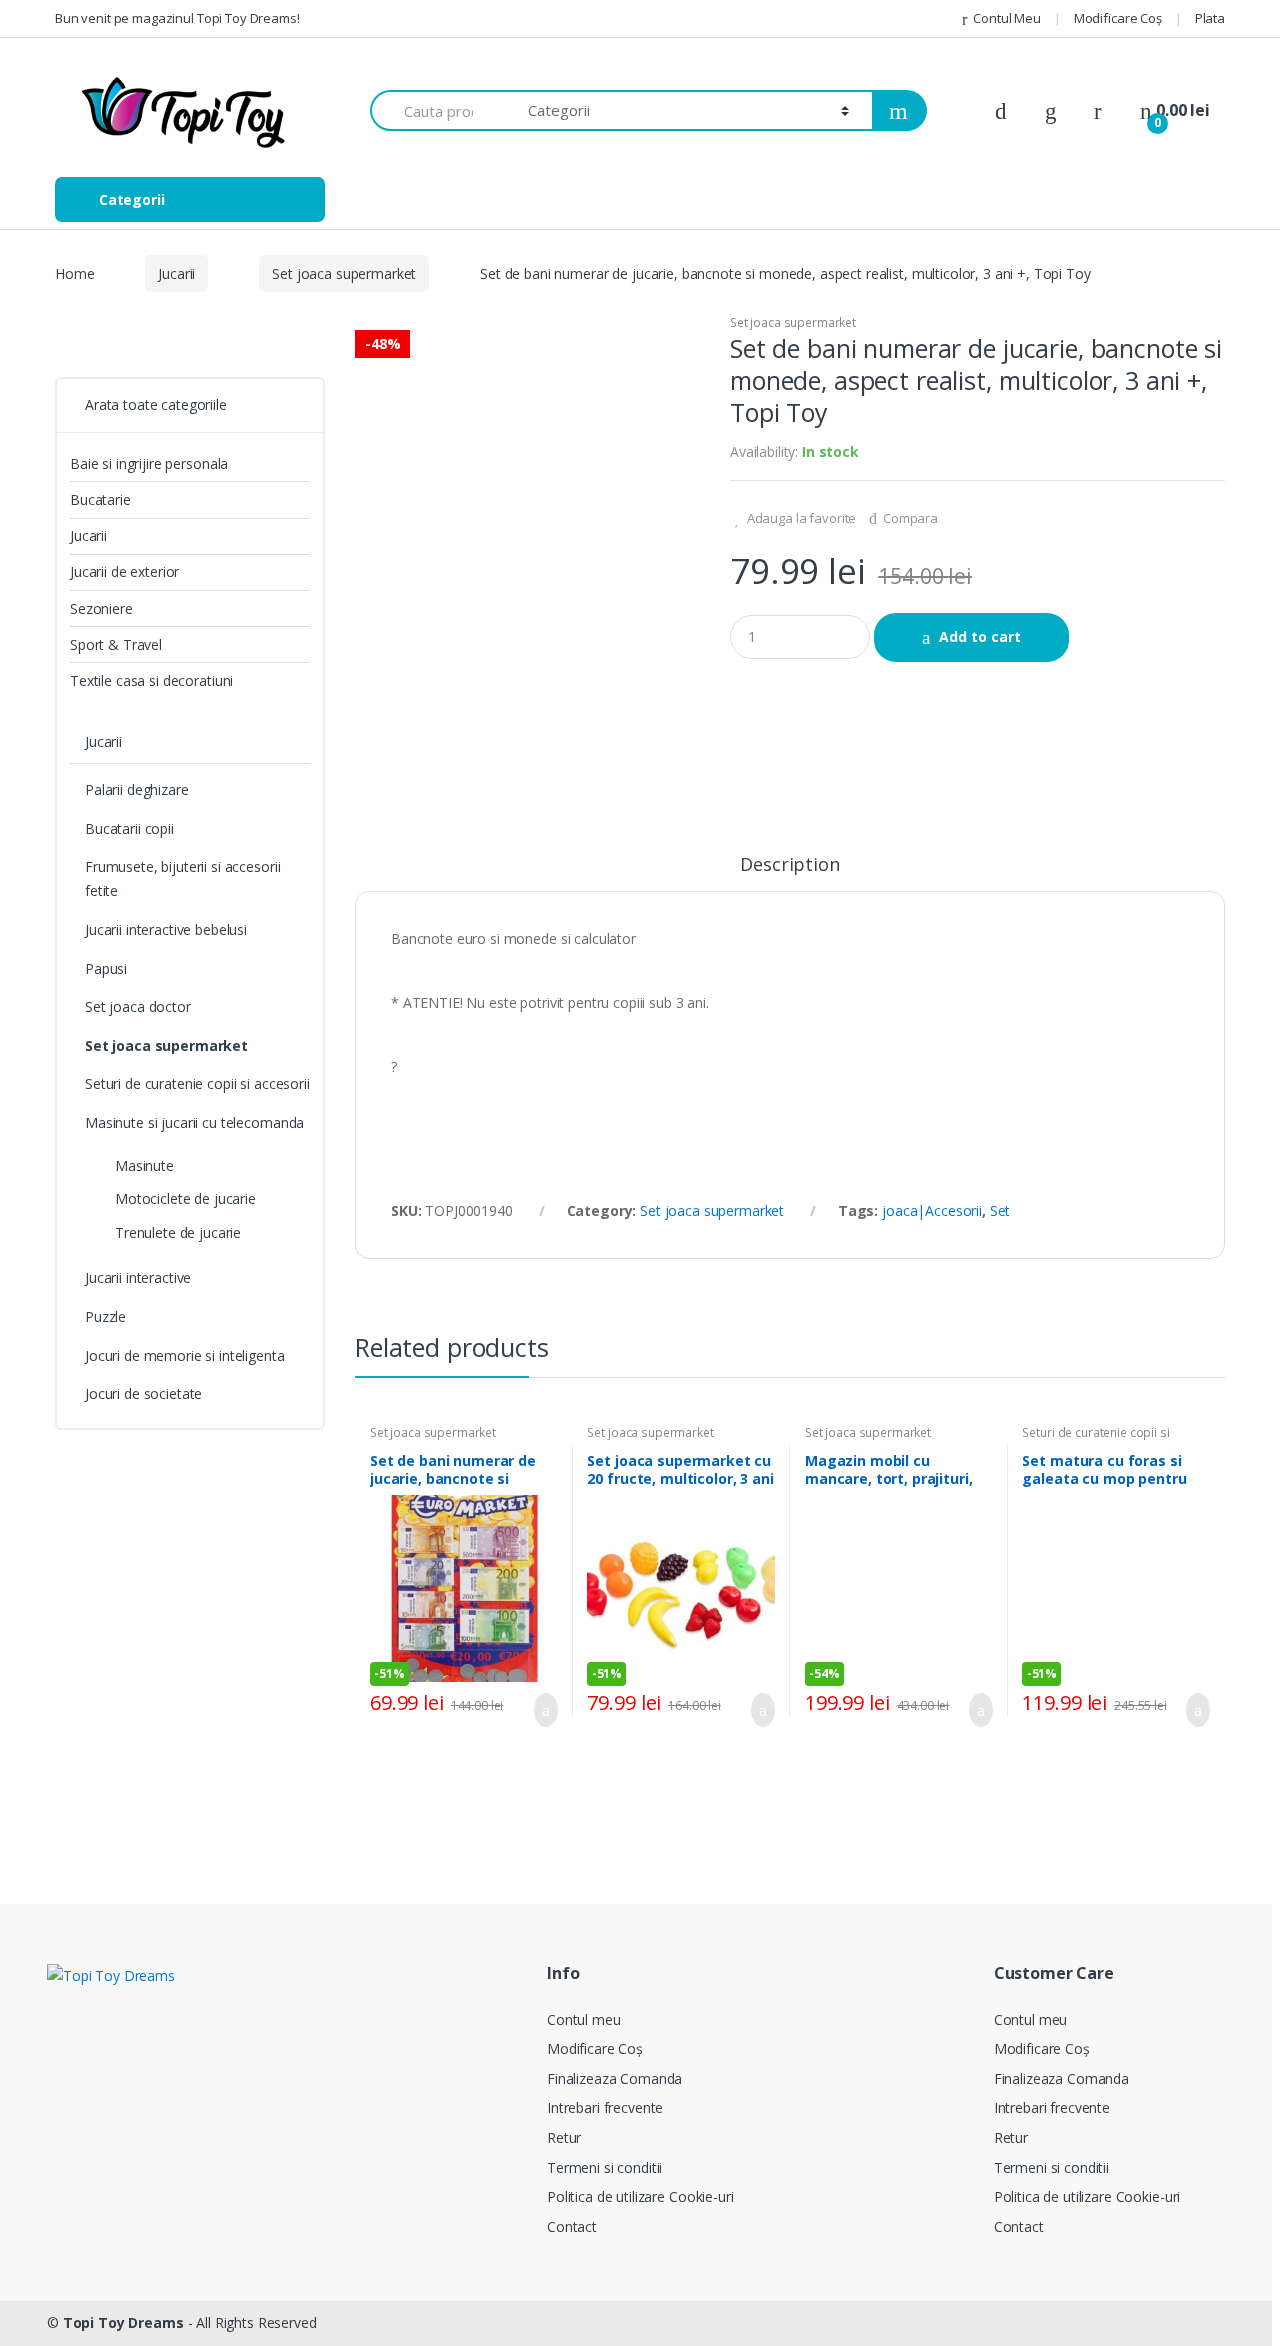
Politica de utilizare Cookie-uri (640, 2196)
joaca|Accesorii (932, 1210)
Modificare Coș (1118, 18)
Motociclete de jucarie (185, 1198)
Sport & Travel (116, 644)
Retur (564, 2137)
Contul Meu (1006, 18)
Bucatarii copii (129, 828)
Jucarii (176, 273)
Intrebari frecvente (605, 2107)
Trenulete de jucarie (178, 1232)
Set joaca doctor (138, 1006)
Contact (572, 2226)
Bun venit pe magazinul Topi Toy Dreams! (177, 18)
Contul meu (584, 2019)
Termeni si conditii (604, 2167)
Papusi (106, 968)
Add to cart (980, 636)
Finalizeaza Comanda (614, 2078)
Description (789, 865)
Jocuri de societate (143, 1393)
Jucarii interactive (138, 1277)
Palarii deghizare (137, 789)
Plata (1210, 18)
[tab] (789, 873)
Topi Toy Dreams (123, 2322)
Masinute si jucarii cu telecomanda (194, 1122)
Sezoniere (101, 608)
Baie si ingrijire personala (149, 463)
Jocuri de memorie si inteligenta (185, 1355)
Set (1000, 1210)
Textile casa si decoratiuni (151, 680)
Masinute (144, 1165)
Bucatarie (100, 499)
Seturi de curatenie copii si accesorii (1095, 1439)
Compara (910, 518)
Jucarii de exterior (124, 571)
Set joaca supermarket (344, 273)
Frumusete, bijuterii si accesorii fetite (182, 878)
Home (74, 273)
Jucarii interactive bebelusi (166, 929)
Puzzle (105, 1316)
